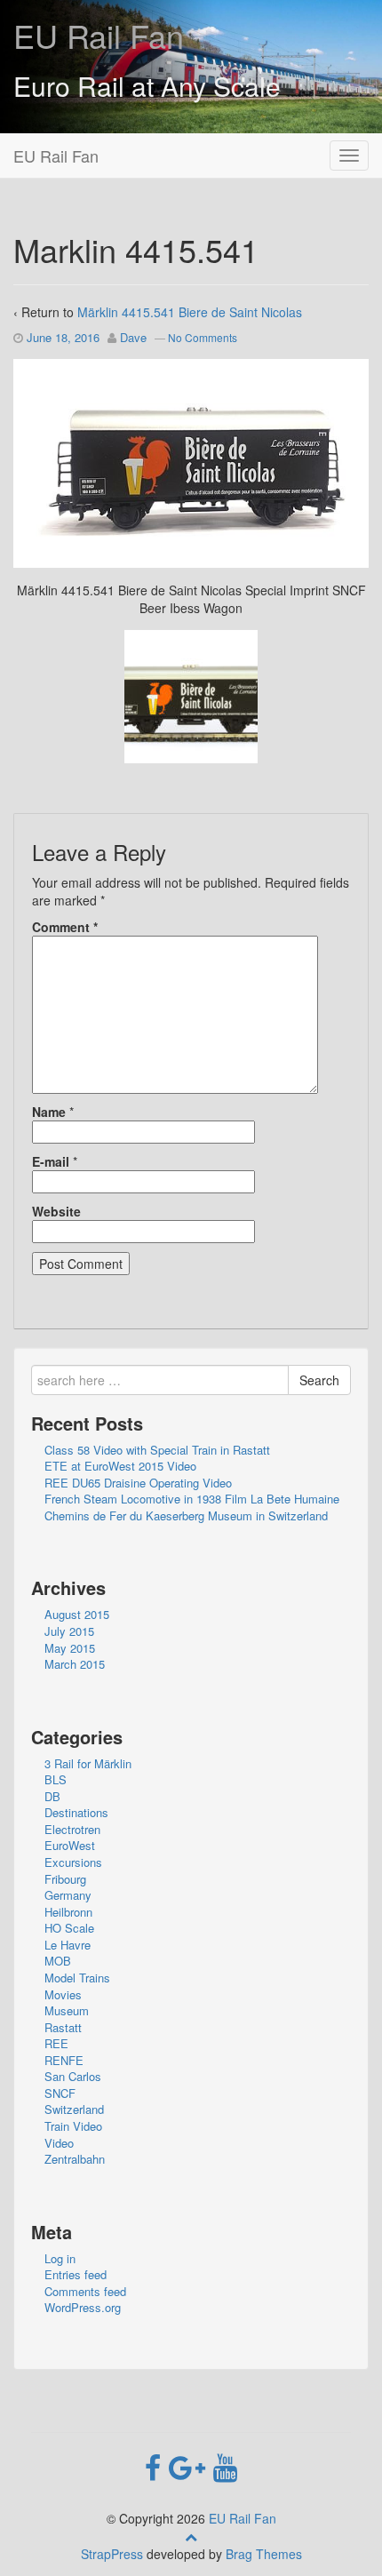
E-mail (51, 1161)
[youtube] (225, 2466)
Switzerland (74, 2109)
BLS (56, 1779)
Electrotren (72, 1829)
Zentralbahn (75, 2159)
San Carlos (73, 2076)
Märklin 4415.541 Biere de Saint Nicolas (190, 312)
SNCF (60, 2093)
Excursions (73, 1862)
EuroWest (70, 1845)
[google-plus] (191, 2466)
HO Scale (69, 1928)
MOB (58, 1961)
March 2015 (75, 1664)
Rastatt (63, 2027)
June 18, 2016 (63, 337)
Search (319, 1380)
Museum (67, 2010)
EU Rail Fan (99, 35)
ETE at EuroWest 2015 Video (120, 1466)
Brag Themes (264, 2554)
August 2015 (77, 1614)
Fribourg (65, 1879)
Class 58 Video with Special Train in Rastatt (157, 1450)
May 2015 (70, 1648)
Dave (133, 337)
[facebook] (157, 2466)
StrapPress (112, 2554)
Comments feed (85, 2291)
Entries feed (76, 2274)
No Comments (203, 337)
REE (56, 2043)
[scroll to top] (191, 2536)
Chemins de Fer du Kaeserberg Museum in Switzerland (186, 1515)
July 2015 (69, 1631)
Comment (65, 927)
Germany (68, 1895)
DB (52, 1796)
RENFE (64, 2060)
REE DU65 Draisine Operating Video (138, 1483)
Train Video (73, 2126)
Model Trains (77, 1978)
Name (49, 1112)
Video (59, 2143)
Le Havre (68, 1945)
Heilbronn (68, 1912)
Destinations (76, 1812)
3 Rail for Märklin (88, 1763)
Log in (60, 2258)
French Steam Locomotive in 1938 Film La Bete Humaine (192, 1499)
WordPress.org (83, 2307)
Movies (63, 1994)
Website (56, 1211)
